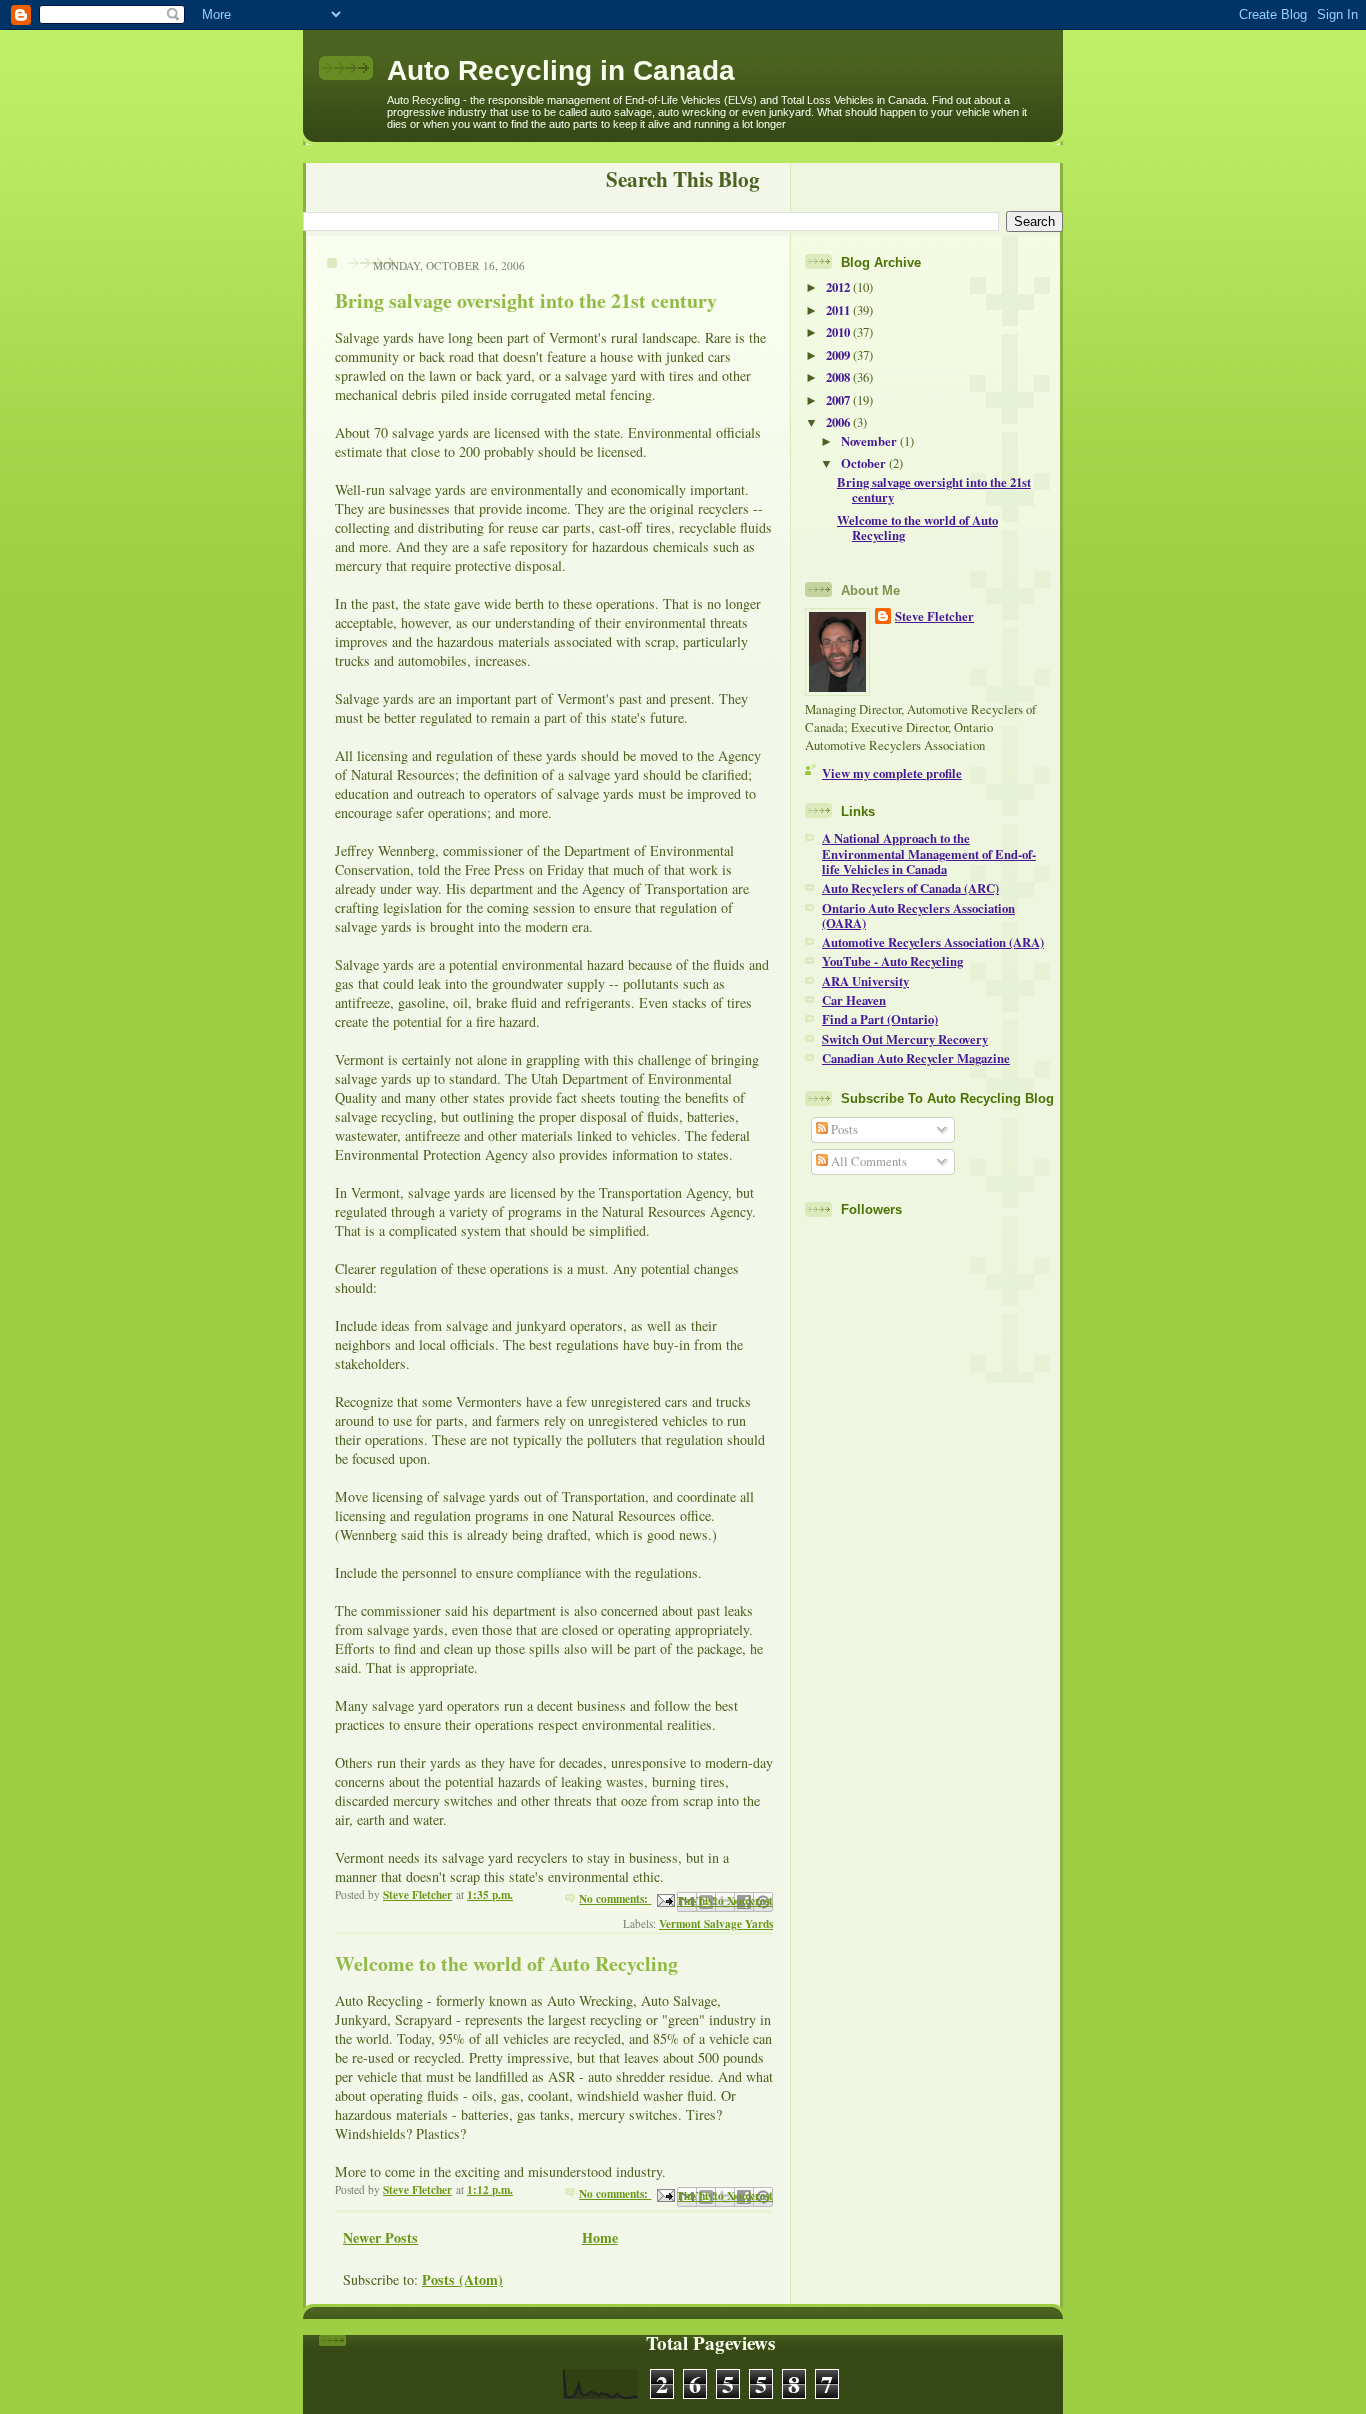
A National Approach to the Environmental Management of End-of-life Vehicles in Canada (929, 853)
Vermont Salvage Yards (716, 1923)
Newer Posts (380, 2237)
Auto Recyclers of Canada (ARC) (910, 888)
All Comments (867, 1161)
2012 (839, 287)
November (870, 441)
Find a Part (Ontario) (880, 1019)
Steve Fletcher (934, 616)
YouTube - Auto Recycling (892, 961)
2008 (839, 377)
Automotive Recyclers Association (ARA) (933, 942)
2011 (839, 310)
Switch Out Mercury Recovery (905, 1039)
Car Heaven (854, 1000)
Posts (843, 1129)
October (865, 463)
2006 (839, 422)
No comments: (615, 1898)
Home (600, 2237)
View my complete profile (892, 773)
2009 (839, 355)
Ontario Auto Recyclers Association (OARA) (918, 915)
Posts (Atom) (462, 2279)
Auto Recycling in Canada (561, 70)
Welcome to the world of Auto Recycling (506, 1963)
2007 (839, 400)
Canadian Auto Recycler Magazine (916, 1058)
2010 (839, 332)
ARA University (865, 981)
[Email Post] (664, 1898)
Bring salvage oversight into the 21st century (526, 300)
